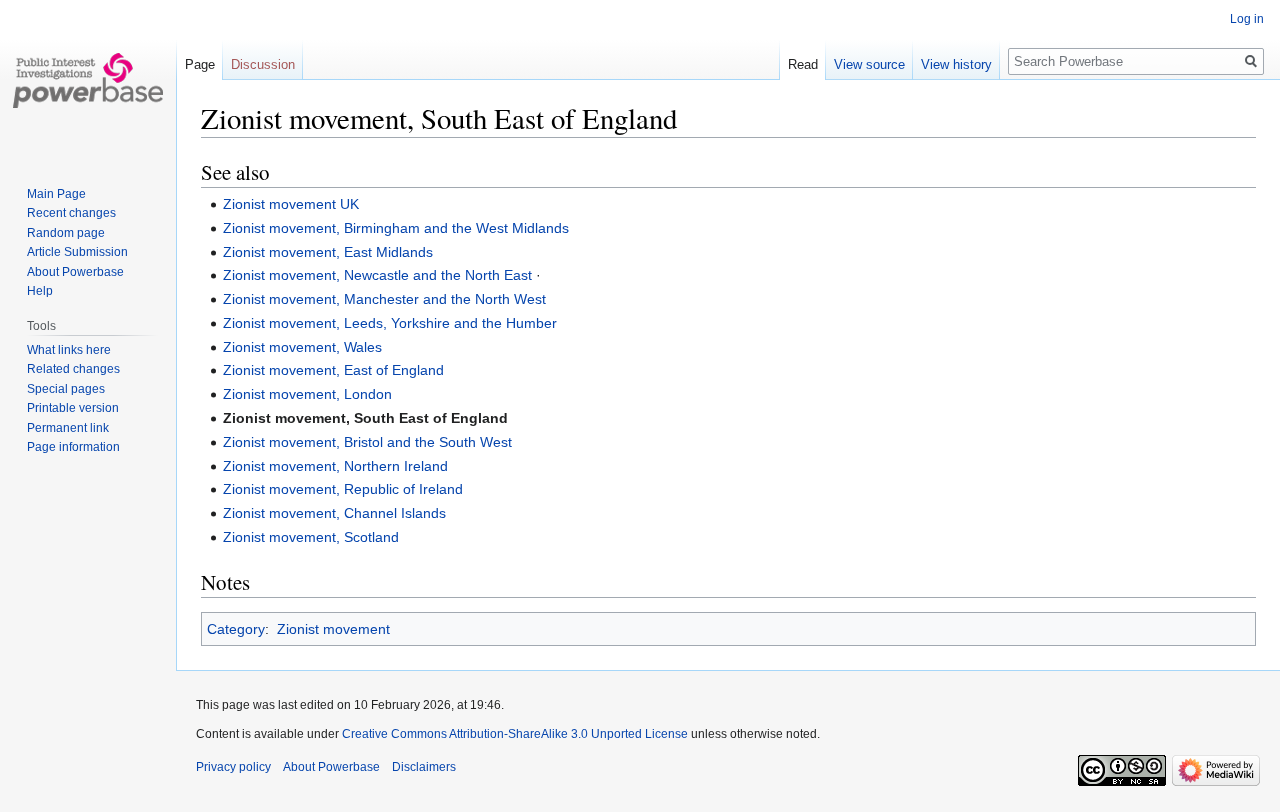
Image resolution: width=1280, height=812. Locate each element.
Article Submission (77, 252)
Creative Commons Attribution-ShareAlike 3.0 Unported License (515, 734)
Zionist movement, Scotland (311, 537)
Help (40, 291)
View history (956, 64)
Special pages (66, 389)
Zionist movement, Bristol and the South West (367, 442)
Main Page (56, 194)
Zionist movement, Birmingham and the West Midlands (396, 228)
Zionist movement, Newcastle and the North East (377, 275)
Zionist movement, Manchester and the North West (384, 299)
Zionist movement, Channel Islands (334, 513)
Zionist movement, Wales (302, 347)
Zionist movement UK (291, 204)
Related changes (73, 369)
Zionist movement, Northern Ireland (335, 466)
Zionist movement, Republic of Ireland (343, 489)
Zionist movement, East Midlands (328, 252)
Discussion (263, 64)
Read (803, 64)
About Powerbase (75, 272)
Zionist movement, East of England (333, 370)
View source (869, 64)
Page (200, 64)
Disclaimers (424, 767)
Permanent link (68, 428)
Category (236, 629)
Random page (66, 233)
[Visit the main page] (88, 80)
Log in (1247, 19)
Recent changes (71, 213)
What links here (69, 350)
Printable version (73, 408)
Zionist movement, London (307, 394)
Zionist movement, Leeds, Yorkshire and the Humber (390, 323)
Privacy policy (233, 767)
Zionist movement (333, 629)
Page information (73, 447)
